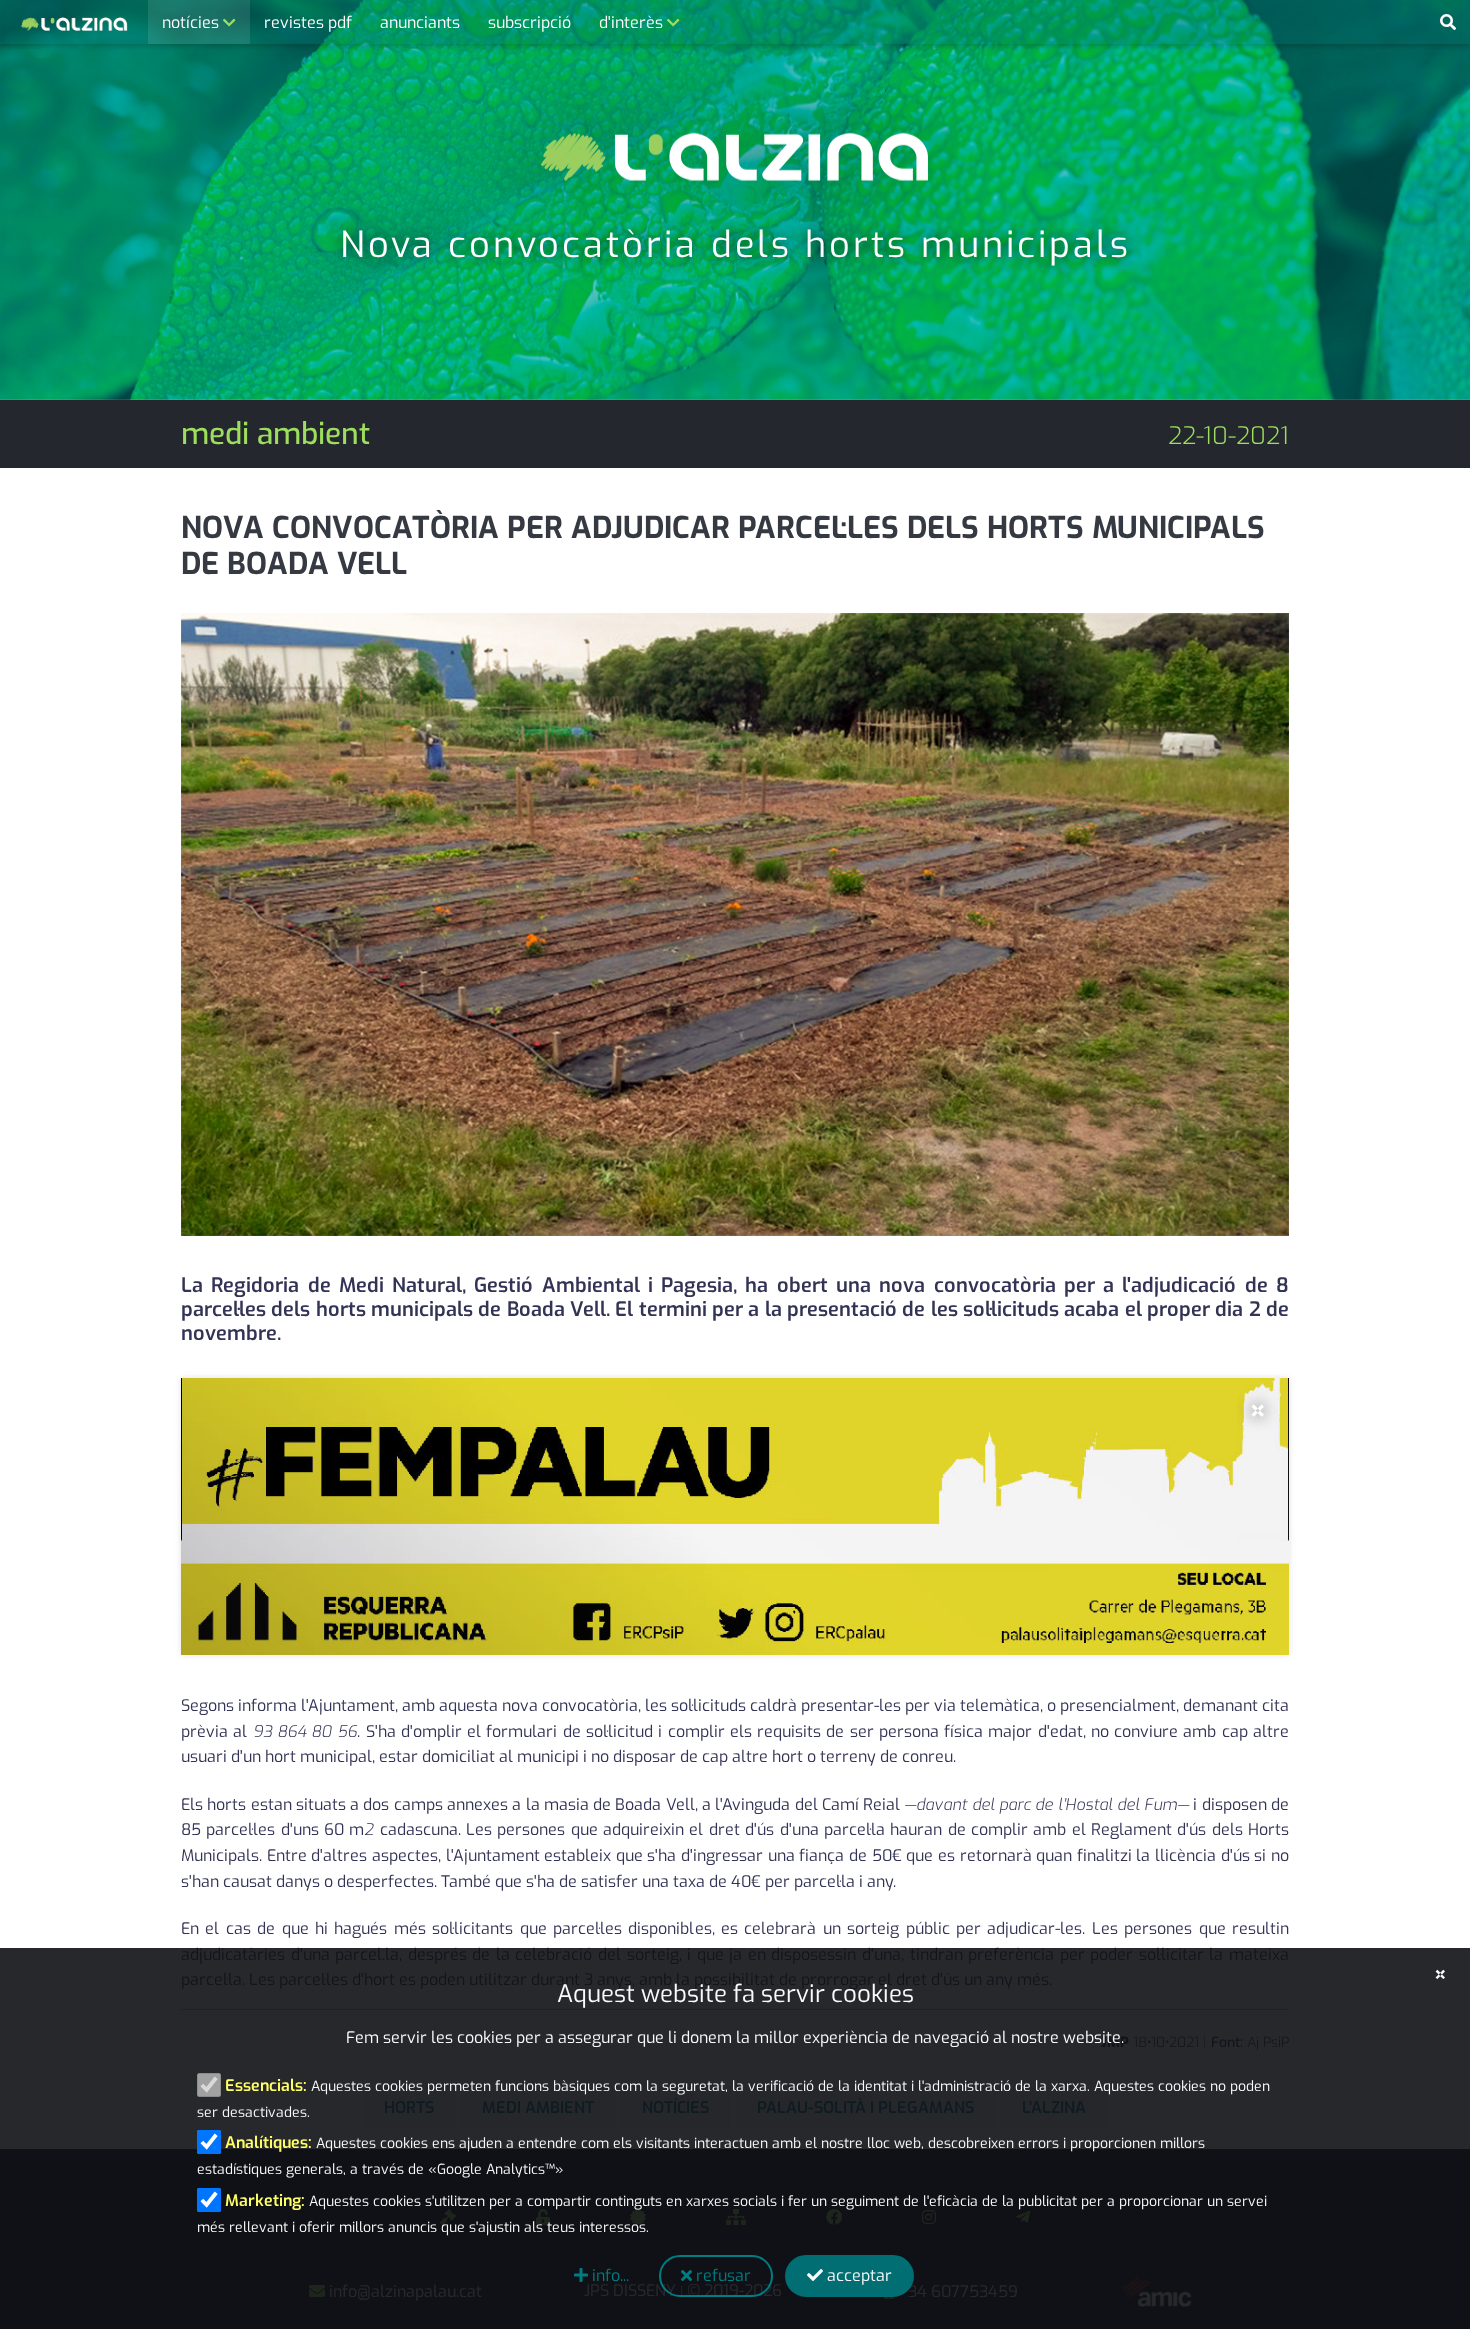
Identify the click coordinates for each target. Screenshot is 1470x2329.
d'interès (633, 22)
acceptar (857, 2275)
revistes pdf (308, 22)
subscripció (529, 22)
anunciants (420, 22)
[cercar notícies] (1448, 23)
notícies (192, 22)
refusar (721, 2275)
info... (608, 2275)
